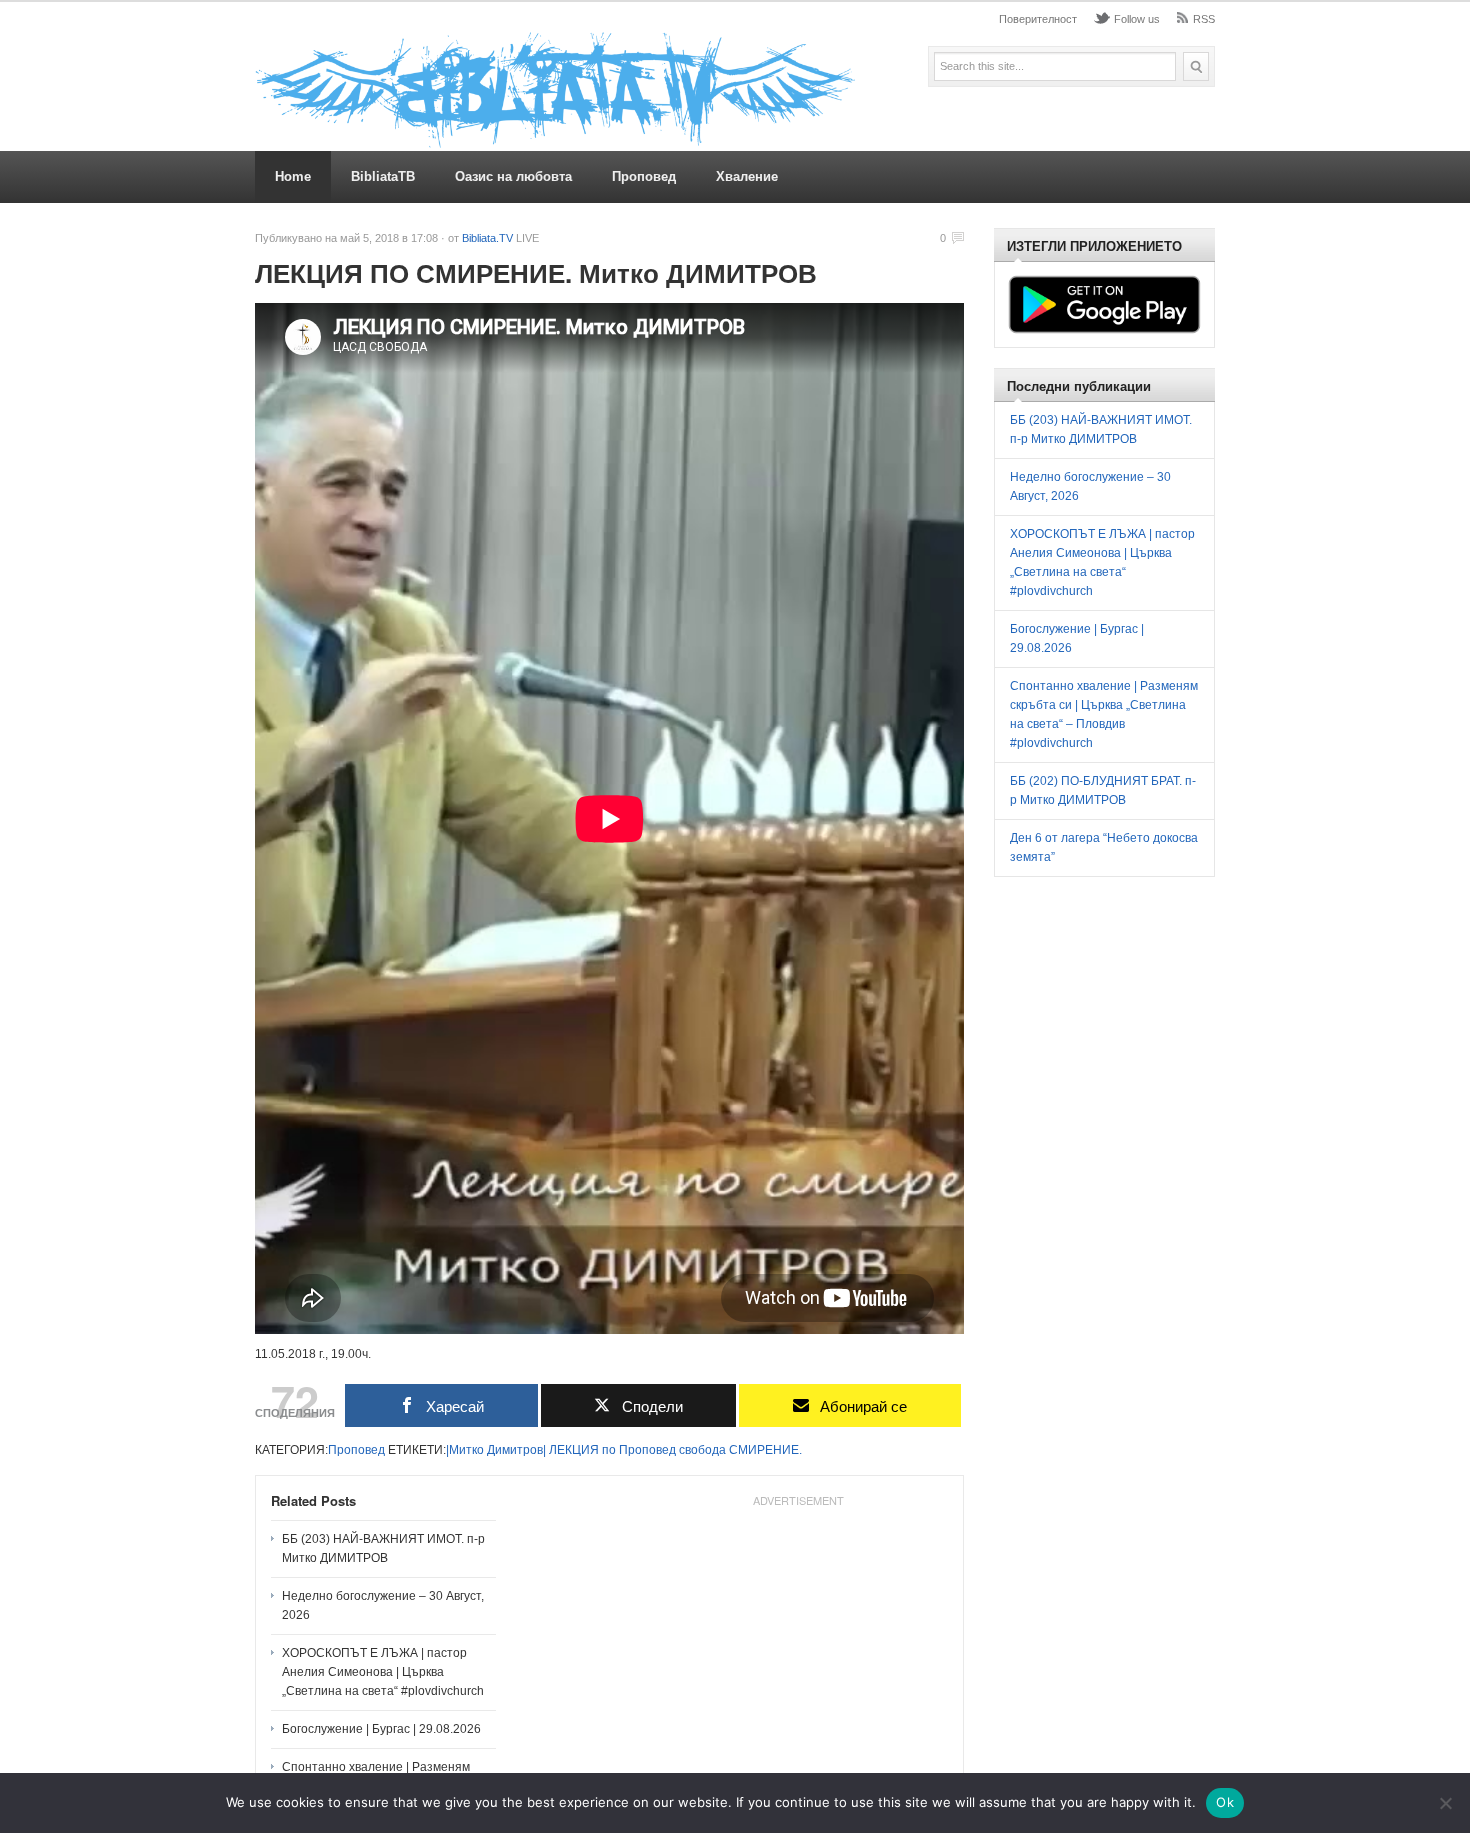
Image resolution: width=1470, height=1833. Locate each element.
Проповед (644, 176)
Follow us (1137, 19)
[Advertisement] (798, 1640)
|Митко (465, 1450)
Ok (1225, 1802)
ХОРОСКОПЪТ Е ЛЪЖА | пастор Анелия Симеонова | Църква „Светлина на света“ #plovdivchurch (383, 1672)
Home (293, 176)
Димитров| (516, 1450)
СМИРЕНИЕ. (765, 1450)
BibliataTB (383, 176)
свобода (702, 1450)
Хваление (747, 176)
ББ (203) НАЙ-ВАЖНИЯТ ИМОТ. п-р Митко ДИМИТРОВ (383, 1548)
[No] (1445, 1803)
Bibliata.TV (487, 238)
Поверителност (1038, 19)
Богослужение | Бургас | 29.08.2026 (381, 1729)
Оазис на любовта (513, 176)
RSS (1204, 19)
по (609, 1450)
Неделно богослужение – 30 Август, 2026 (383, 1605)
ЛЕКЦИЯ (574, 1450)
